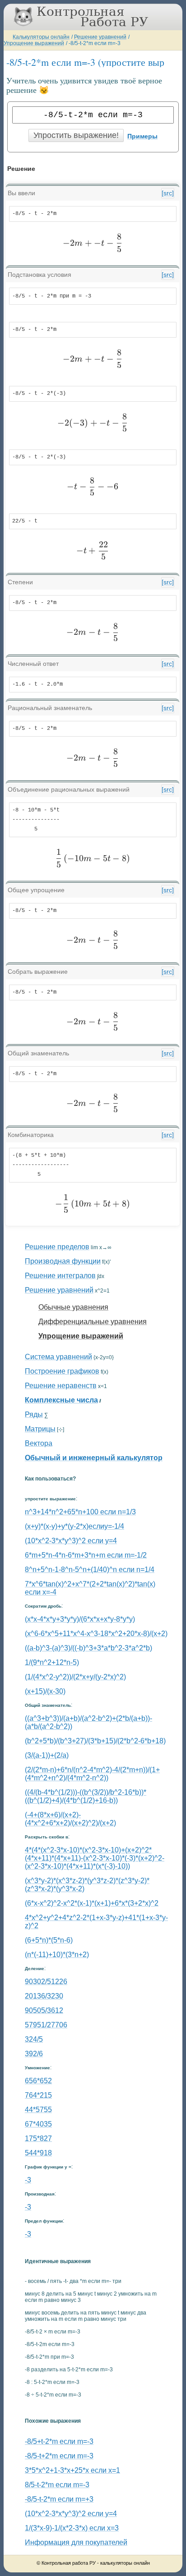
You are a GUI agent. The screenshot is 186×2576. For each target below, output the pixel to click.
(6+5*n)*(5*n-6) (49, 1940)
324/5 (34, 2039)
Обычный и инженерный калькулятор (94, 1458)
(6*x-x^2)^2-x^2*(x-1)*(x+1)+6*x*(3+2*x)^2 (92, 1903)
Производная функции (63, 1261)
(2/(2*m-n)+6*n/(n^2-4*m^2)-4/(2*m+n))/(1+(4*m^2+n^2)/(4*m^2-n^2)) (92, 1774)
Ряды (34, 1414)
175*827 (38, 2138)
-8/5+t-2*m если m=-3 (59, 2441)
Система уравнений (58, 1357)
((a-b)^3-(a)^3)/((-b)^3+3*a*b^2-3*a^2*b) (88, 1648)
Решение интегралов (60, 1276)
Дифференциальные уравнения (93, 1322)
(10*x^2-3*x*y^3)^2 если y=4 (71, 1541)
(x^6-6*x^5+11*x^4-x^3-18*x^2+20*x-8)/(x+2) (96, 1634)
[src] (168, 193)
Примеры (142, 136)
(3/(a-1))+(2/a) (47, 1755)
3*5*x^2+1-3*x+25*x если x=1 (72, 2470)
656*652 (38, 2081)
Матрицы (40, 1429)
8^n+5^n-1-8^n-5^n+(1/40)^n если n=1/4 (90, 1570)
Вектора (39, 1443)
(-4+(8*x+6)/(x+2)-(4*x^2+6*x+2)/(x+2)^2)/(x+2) (70, 1819)
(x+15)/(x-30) (45, 1691)
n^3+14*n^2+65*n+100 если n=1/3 (80, 1512)
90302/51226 (46, 1982)
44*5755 (38, 2110)
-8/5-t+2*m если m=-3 (59, 2456)
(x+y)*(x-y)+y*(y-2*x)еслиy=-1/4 (74, 1526)
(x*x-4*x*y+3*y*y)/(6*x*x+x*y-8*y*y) (80, 1619)
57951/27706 (46, 2025)
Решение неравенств (61, 1386)
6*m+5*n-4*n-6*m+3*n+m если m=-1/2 (86, 1555)
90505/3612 (44, 2010)
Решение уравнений (100, 37)
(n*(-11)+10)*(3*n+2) (57, 1955)
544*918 (38, 2153)
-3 (28, 2180)
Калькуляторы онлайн (41, 37)
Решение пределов (57, 1247)
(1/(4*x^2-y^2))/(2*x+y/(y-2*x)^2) (75, 1677)
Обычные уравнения (73, 1307)
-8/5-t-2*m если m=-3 (95, 43)
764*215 (38, 2095)
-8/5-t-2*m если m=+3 (59, 2499)
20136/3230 (44, 1996)
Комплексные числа (61, 1400)
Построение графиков (62, 1371)
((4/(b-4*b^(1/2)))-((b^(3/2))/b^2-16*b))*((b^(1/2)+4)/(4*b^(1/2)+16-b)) (86, 1796)
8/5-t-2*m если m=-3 (57, 2485)
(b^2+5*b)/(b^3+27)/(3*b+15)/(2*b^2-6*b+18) (95, 1741)
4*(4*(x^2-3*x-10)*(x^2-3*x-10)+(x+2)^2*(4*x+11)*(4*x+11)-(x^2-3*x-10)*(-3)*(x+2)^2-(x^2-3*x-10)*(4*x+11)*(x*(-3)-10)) (95, 1858)
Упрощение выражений (34, 43)
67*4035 (38, 2124)
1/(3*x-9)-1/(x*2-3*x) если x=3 (72, 2528)
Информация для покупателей (76, 2542)
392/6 (34, 2054)
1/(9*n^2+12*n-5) (52, 1662)
